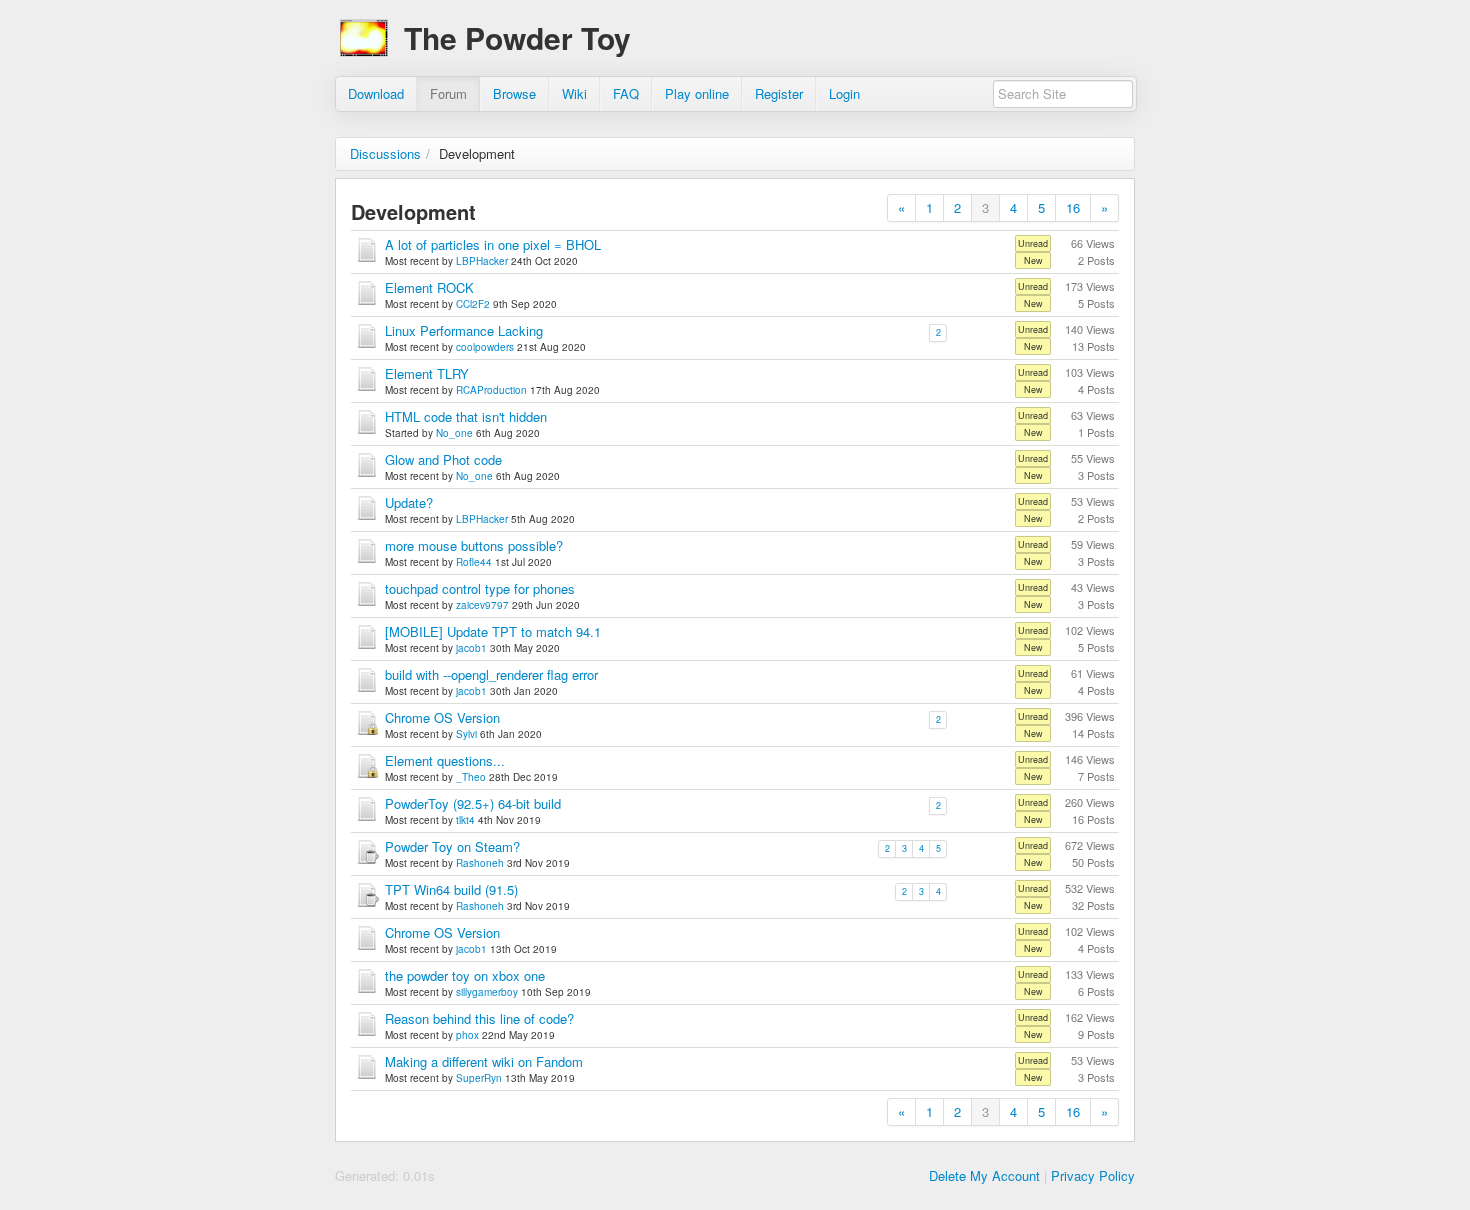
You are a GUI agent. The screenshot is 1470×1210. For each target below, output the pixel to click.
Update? (409, 502)
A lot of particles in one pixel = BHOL (493, 244)
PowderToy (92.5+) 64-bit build (473, 803)
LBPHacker (482, 261)
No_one (454, 433)
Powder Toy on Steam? (452, 846)
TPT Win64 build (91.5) (451, 889)
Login (844, 93)
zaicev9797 (482, 605)
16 (1073, 207)
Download (376, 93)
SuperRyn (479, 1078)
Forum (448, 93)
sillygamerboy (487, 992)
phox (467, 1035)
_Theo (471, 777)
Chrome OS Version (442, 717)
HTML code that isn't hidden (466, 416)
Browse (514, 93)
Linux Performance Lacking (464, 330)
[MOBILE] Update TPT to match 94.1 (493, 631)
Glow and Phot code (443, 459)
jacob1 (471, 648)
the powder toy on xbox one (465, 975)
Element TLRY (427, 373)
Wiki (574, 93)
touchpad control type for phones (480, 588)
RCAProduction (491, 390)
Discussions (385, 153)
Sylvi (466, 734)
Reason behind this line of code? (479, 1018)
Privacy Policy (1093, 1175)
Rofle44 (474, 562)
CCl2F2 (473, 304)
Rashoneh (480, 863)
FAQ (626, 93)
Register (779, 93)
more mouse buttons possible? (474, 545)
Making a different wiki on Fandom (484, 1061)
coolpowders (485, 347)
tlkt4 (465, 820)
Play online (697, 93)
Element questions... (445, 760)
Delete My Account (984, 1175)
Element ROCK (429, 287)
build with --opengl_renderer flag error (491, 674)
